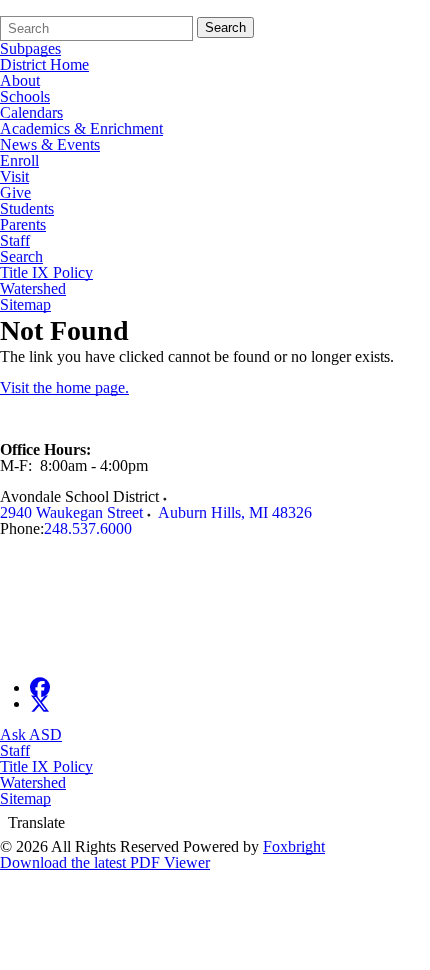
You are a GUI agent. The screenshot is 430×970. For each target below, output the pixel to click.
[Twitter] (40, 703)
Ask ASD (31, 734)
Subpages (30, 49)
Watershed (33, 289)
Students (27, 209)
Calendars (31, 113)
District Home (44, 65)
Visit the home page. (64, 387)
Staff (15, 241)
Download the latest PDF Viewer (105, 862)
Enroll (19, 161)
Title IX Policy (46, 273)
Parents (23, 225)
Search (225, 27)
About (20, 81)
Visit (14, 177)
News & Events (50, 145)
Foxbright (294, 846)
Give (15, 193)
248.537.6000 (88, 528)
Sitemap (25, 305)
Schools (25, 97)
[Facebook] (40, 687)
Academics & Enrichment (81, 129)
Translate (36, 822)
